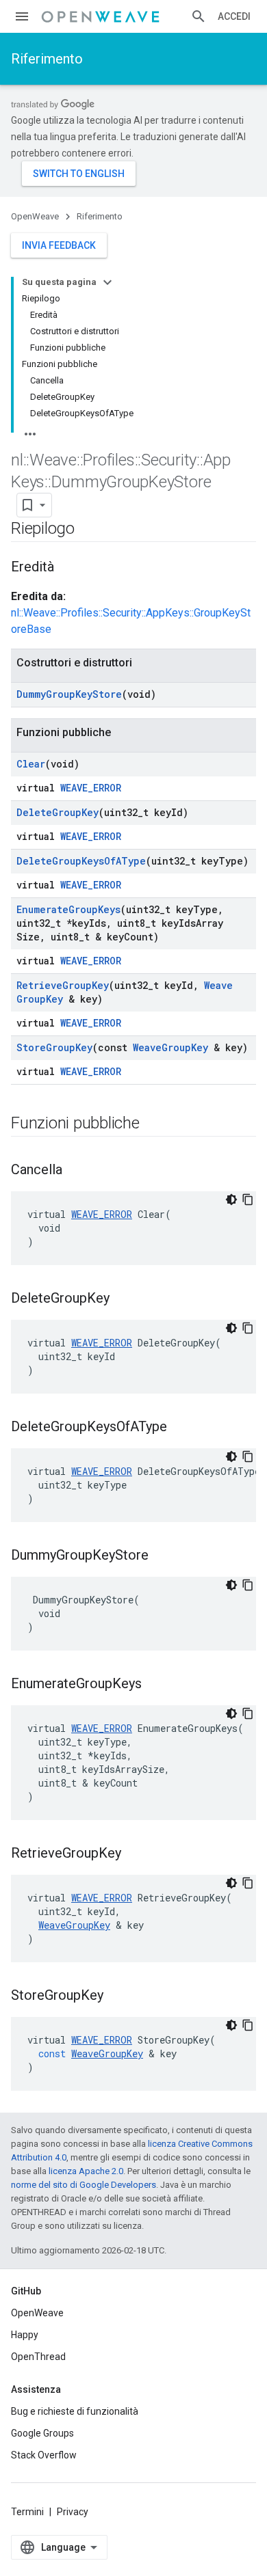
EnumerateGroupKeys (68, 909)
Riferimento (47, 59)
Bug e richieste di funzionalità (75, 2411)
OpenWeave (35, 216)
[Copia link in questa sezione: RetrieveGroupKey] (135, 1854)
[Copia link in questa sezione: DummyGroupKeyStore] (162, 1556)
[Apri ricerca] (199, 16)
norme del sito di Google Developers (84, 2185)
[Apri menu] (22, 16)
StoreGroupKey (54, 1047)
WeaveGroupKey (170, 1047)
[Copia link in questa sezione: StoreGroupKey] (117, 1996)
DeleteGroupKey (58, 812)
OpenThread (38, 2357)
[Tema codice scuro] (231, 1199)
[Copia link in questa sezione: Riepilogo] (88, 530)
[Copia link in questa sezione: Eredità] (68, 568)
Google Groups (42, 2433)
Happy (25, 2335)
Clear (31, 764)
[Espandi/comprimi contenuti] (107, 282)
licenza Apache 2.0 (86, 2171)
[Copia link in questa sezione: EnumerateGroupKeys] (155, 1685)
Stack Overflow (44, 2455)
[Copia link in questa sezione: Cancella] (76, 1171)
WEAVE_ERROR (91, 788)
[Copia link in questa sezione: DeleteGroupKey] (123, 1299)
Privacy (73, 2512)
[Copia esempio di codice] (248, 1199)
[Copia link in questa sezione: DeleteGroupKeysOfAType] (181, 1428)
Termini (27, 2512)
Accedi (234, 16)
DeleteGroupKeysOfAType (81, 861)
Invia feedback (59, 245)
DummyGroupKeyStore (69, 694)
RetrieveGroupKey (63, 985)
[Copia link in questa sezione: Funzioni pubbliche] (153, 1124)
